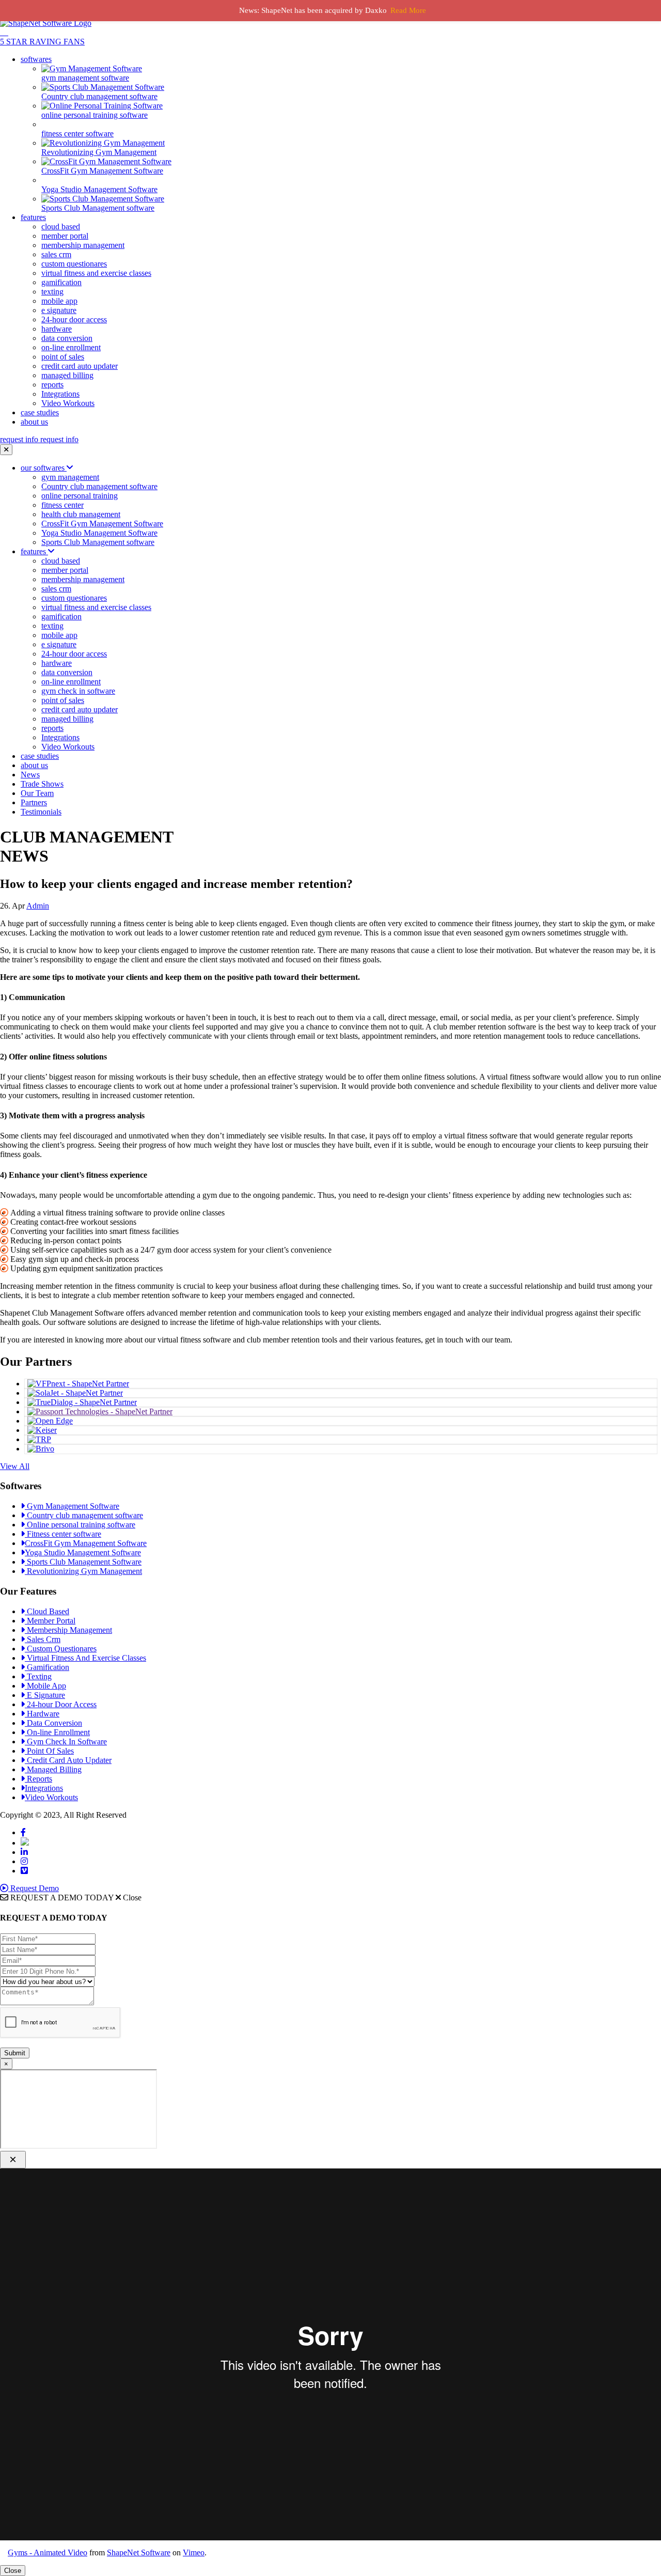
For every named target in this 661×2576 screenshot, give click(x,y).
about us (34, 422)
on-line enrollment (71, 347)
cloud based (61, 227)
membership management (83, 245)
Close (13, 2571)
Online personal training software (80, 1525)
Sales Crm (43, 1639)
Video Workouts (68, 403)
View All (15, 1466)
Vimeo (194, 2552)
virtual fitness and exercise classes (96, 273)
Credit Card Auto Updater (68, 1760)
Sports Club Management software (98, 542)
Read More (408, 10)
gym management (70, 477)
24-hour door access (74, 319)
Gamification (47, 1667)
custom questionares (74, 264)
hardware (57, 329)
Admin (38, 906)
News (30, 775)
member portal (65, 236)
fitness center (62, 505)
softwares (36, 59)
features (33, 217)
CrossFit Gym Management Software (102, 524)
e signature (59, 310)
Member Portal (50, 1621)
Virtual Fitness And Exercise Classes (85, 1658)
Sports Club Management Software (83, 1562)
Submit (15, 2053)
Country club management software (99, 486)
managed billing (67, 375)
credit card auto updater (80, 366)
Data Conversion (53, 1723)
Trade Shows (42, 784)
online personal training (80, 496)
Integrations (60, 394)
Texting (38, 1676)
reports (52, 385)
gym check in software (78, 691)
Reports (38, 1779)
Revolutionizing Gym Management (83, 1571)
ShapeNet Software (139, 2552)
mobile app (59, 301)
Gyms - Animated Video (48, 2552)
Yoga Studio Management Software (99, 533)
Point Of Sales (49, 1751)
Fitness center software (63, 1534)
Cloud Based (47, 1611)
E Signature (45, 1695)
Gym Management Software (72, 1506)
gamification (61, 282)
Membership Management (68, 1630)
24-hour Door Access (61, 1704)
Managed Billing (53, 1769)
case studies (40, 412)
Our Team (37, 793)
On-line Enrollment (57, 1732)
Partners (34, 802)
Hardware (42, 1714)
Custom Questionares (61, 1649)
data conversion (67, 338)
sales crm (56, 254)
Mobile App (45, 1686)
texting (52, 292)
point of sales (63, 357)
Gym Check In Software (66, 1742)
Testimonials (41, 812)
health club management (81, 514)
